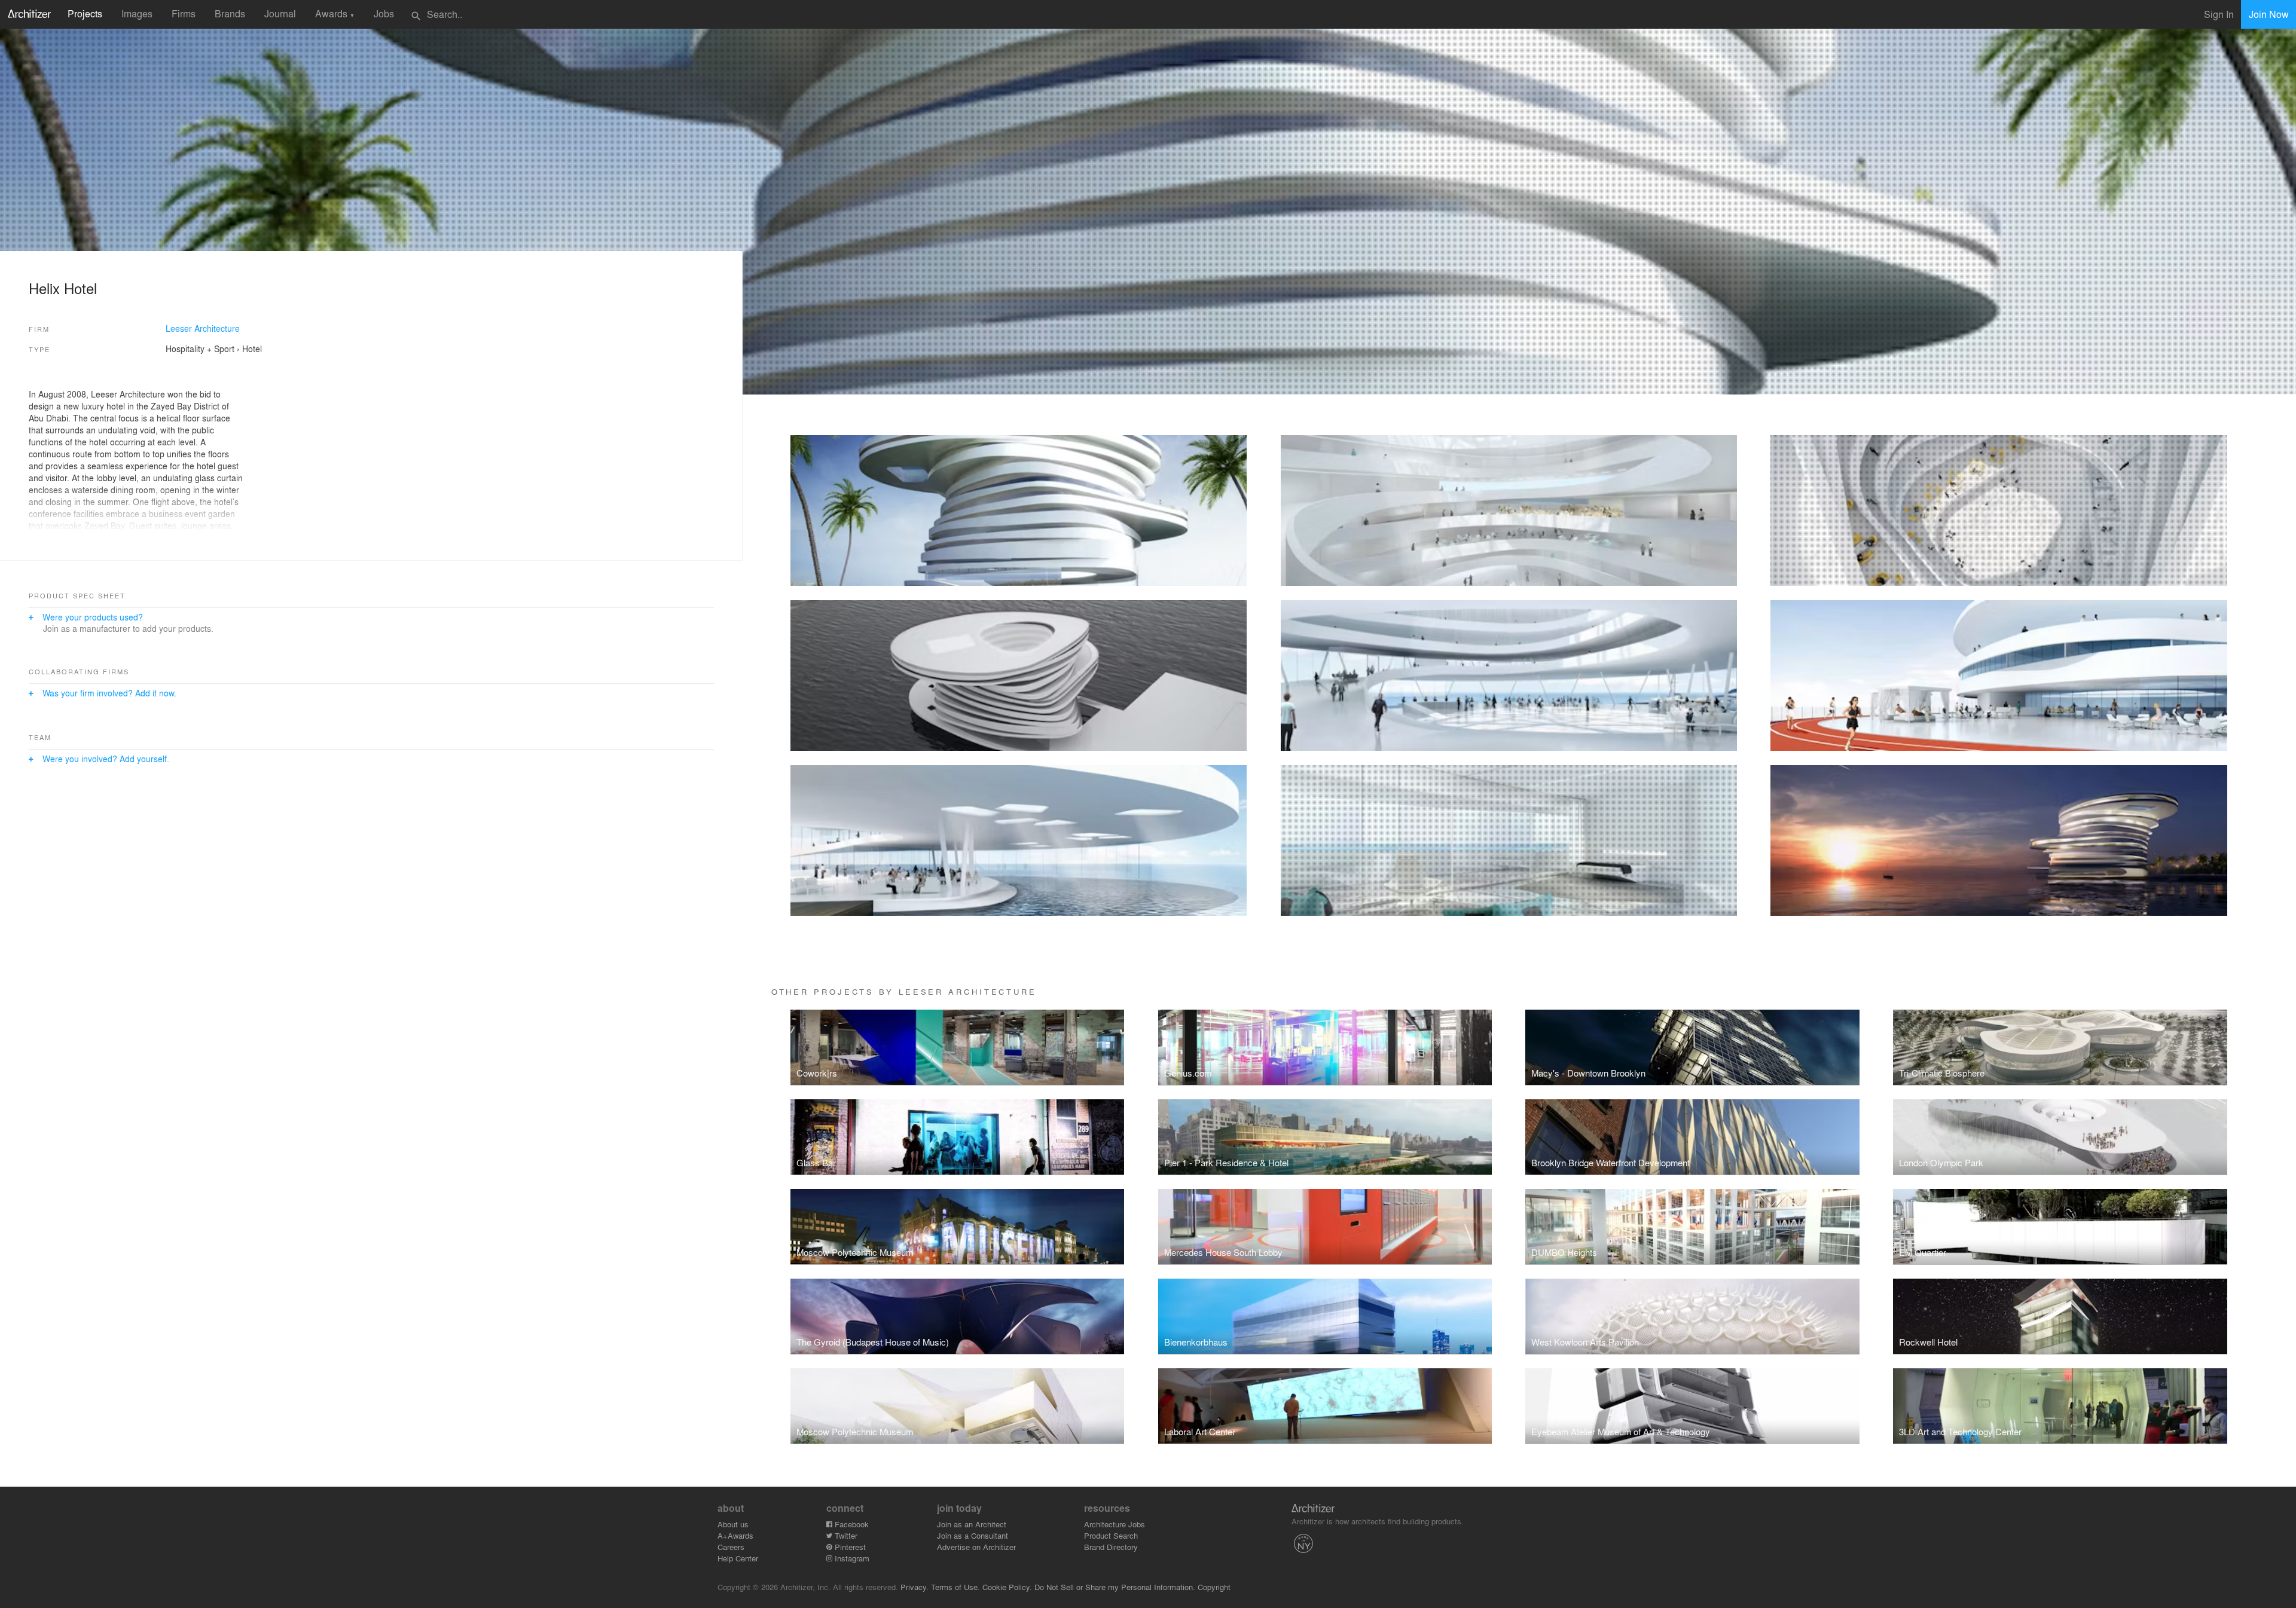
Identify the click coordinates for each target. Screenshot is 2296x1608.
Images (137, 13)
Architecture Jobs (1115, 1524)
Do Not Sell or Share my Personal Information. (1115, 1587)
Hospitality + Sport (200, 348)
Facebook (851, 1524)
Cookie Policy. (1007, 1587)
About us (733, 1524)
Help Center (738, 1558)
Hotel (252, 348)
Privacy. (915, 1587)
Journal (280, 13)
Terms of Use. (955, 1587)
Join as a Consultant (973, 1535)
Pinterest (849, 1547)
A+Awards (735, 1535)
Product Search (1111, 1535)
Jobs (384, 13)
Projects (85, 13)
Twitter (845, 1535)
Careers (731, 1547)
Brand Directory (1111, 1547)
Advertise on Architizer (976, 1547)
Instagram (851, 1558)
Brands (230, 13)
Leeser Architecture (203, 328)
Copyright (1214, 1587)
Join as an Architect (972, 1524)
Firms (184, 13)
